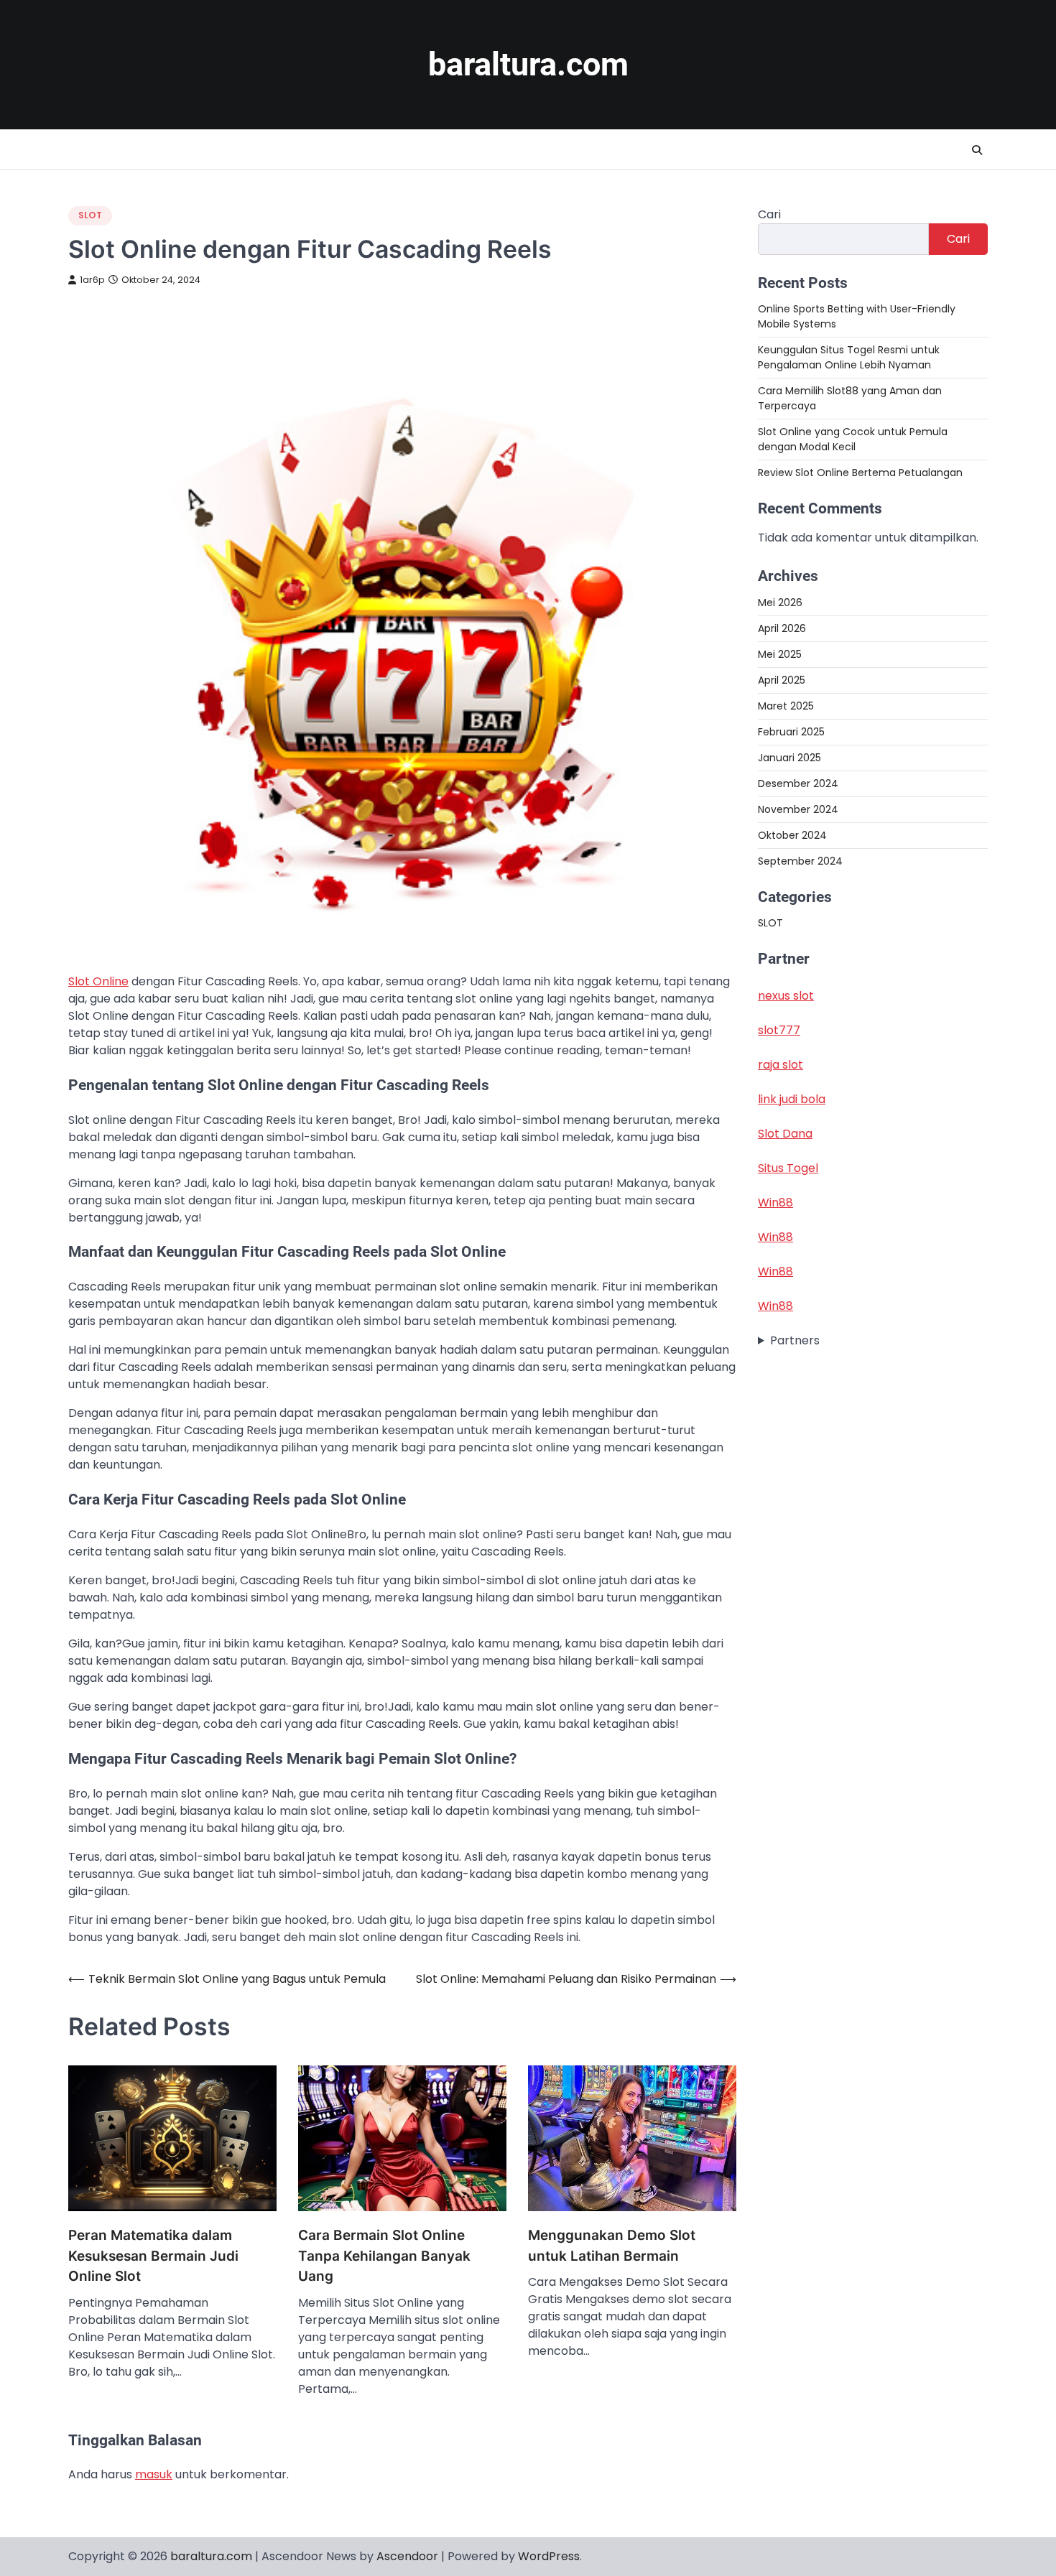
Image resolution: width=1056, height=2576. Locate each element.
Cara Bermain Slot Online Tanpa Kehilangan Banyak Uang (384, 2256)
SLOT (90, 215)
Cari (769, 214)
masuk (154, 2474)
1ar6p (92, 280)
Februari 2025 (791, 731)
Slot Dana (785, 1134)
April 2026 (782, 628)
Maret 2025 (786, 705)
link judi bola (792, 1099)
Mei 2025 (780, 654)
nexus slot (786, 996)
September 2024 (800, 860)
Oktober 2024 (792, 834)
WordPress (549, 2556)
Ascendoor (407, 2556)
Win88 (775, 1203)
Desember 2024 (798, 783)
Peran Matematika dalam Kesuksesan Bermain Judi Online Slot (153, 2256)
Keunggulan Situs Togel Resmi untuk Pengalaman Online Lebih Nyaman (849, 357)
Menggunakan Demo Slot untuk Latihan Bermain (612, 2246)
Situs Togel (788, 1168)
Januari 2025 (789, 757)
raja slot (781, 1065)
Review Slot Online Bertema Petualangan (860, 473)
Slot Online (98, 981)
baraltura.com (528, 64)
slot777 (779, 1030)
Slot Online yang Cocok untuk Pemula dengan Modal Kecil (853, 439)
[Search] (977, 150)
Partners (795, 1340)
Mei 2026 (780, 602)
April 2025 (782, 679)
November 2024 (798, 809)
